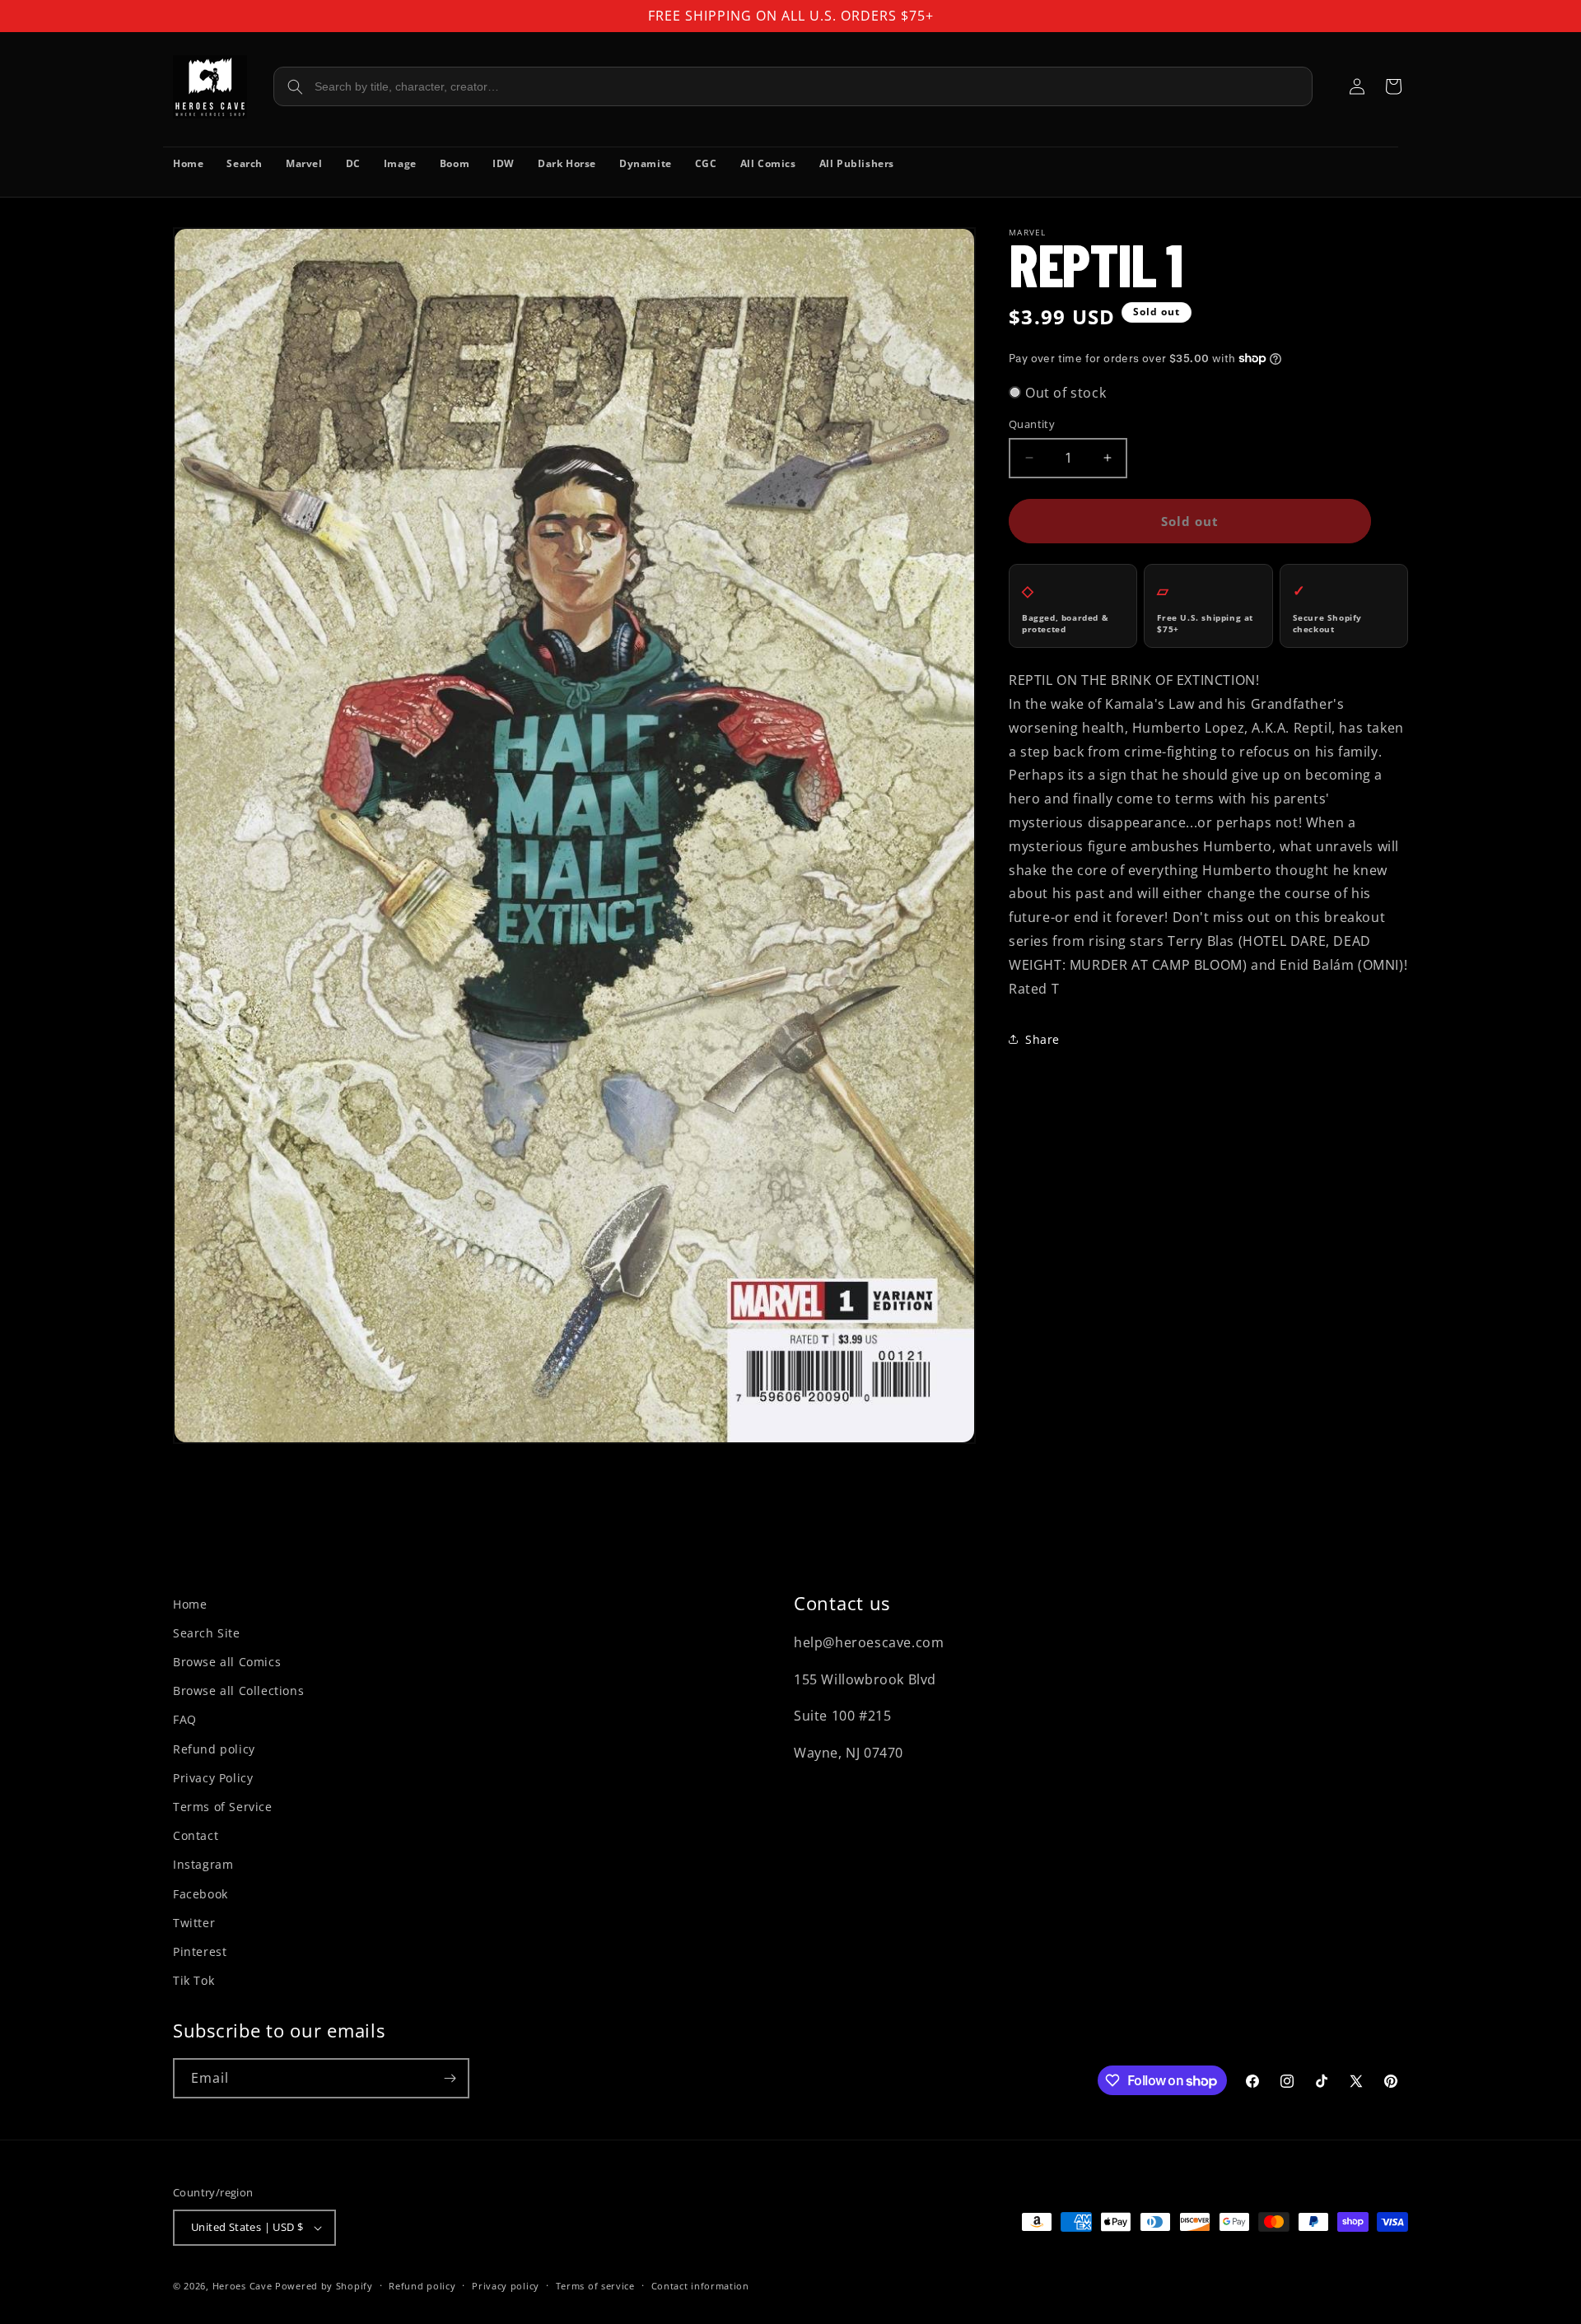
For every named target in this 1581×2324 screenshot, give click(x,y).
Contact (196, 1835)
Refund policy (214, 1749)
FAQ (185, 1719)
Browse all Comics (227, 1662)
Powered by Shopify (324, 2286)
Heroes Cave (243, 2286)
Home (190, 1604)
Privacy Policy (213, 1778)
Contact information (700, 2286)
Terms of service (595, 2286)
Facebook (201, 1894)
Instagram (203, 1864)
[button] (1393, 86)
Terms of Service (223, 1807)
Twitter (194, 1923)
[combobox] (793, 86)
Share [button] (1042, 1039)
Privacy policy (506, 2286)
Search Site (207, 1633)
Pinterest (200, 1951)
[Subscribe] (450, 2078)
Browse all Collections (238, 1691)
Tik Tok (194, 1980)
